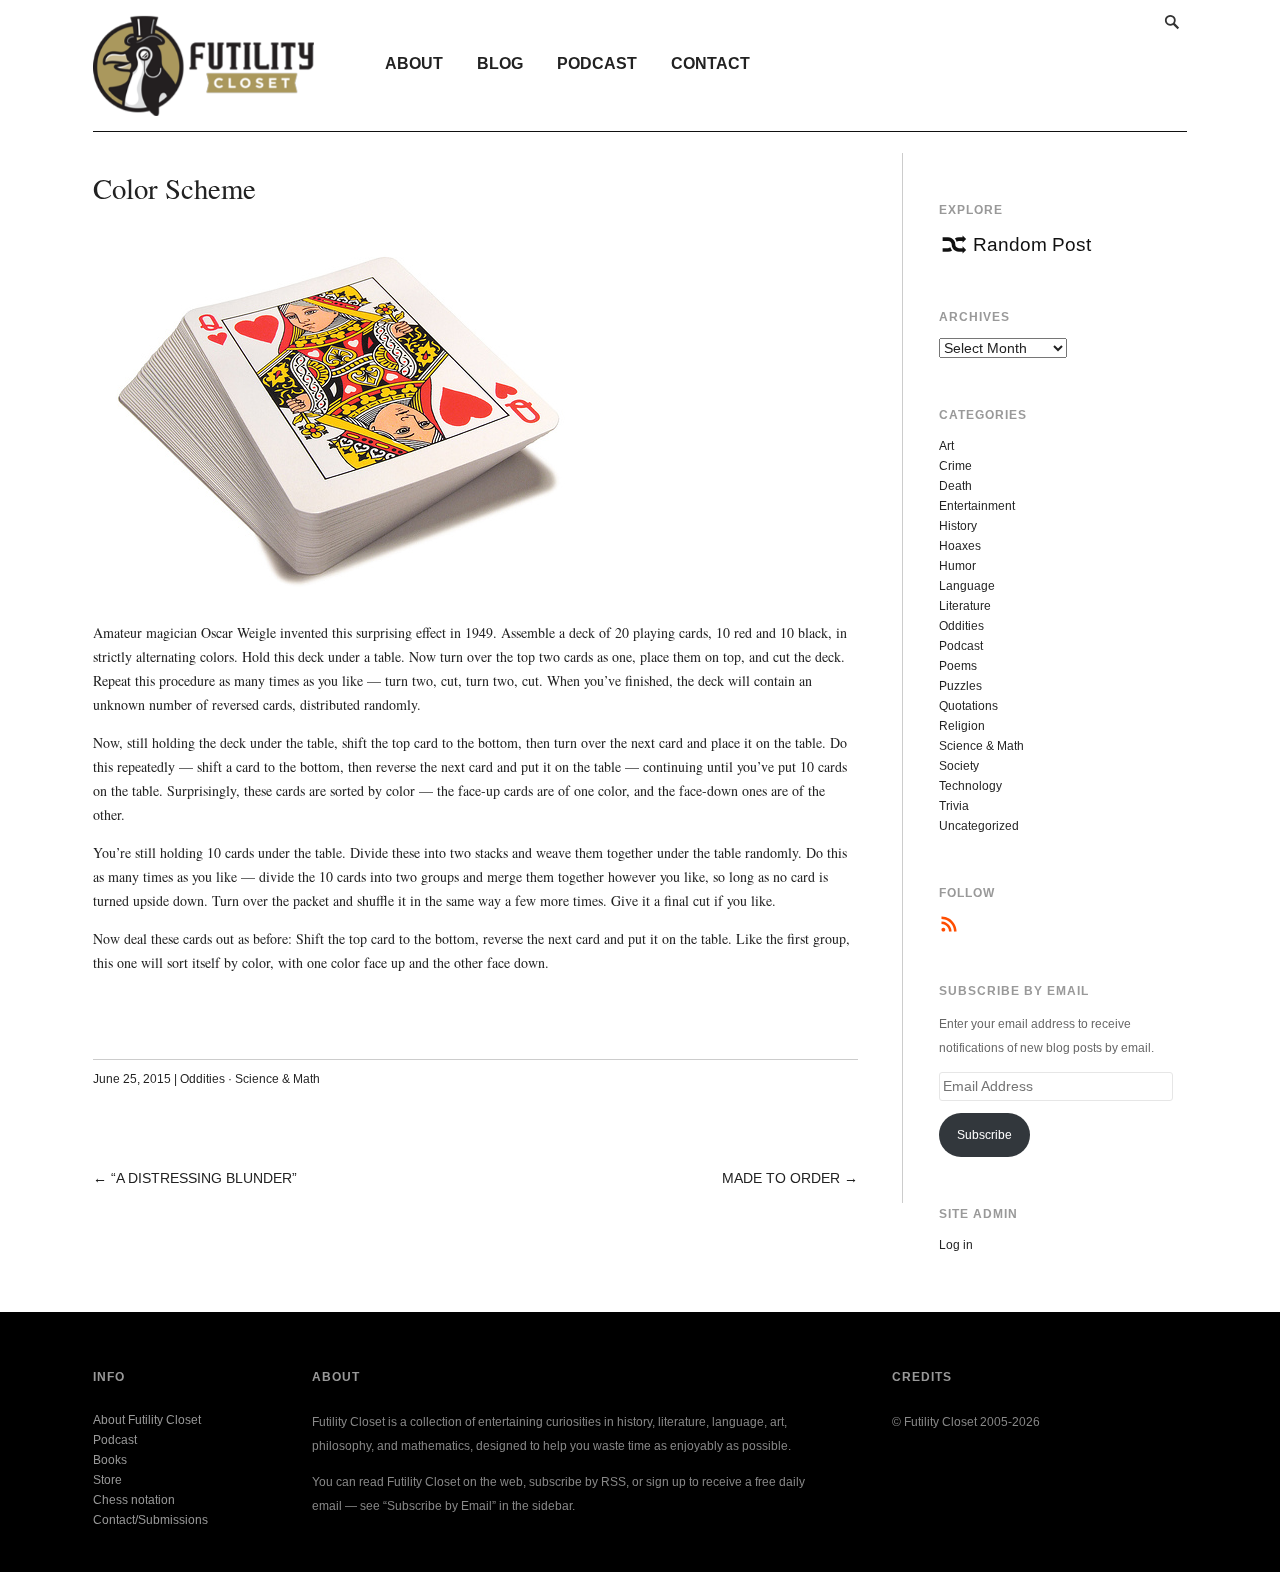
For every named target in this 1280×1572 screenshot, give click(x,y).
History (958, 526)
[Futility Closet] (203, 105)
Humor (957, 566)
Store (107, 1480)
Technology (970, 786)
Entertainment (977, 506)
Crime (955, 466)
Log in (956, 1245)
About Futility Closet (147, 1420)
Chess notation (134, 1500)
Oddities (202, 1079)
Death (955, 486)
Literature (965, 606)
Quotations (968, 706)
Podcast (597, 63)
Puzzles (960, 686)
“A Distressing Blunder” (204, 1178)
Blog (500, 63)
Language (967, 586)
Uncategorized (979, 826)
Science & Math (277, 1079)
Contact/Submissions (150, 1520)
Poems (958, 666)
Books (110, 1460)
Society (959, 766)
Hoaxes (960, 546)
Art (946, 446)
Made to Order (781, 1178)
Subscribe (984, 1135)
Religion (962, 726)
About (414, 63)
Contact (710, 63)
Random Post (1032, 244)
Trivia (954, 806)
